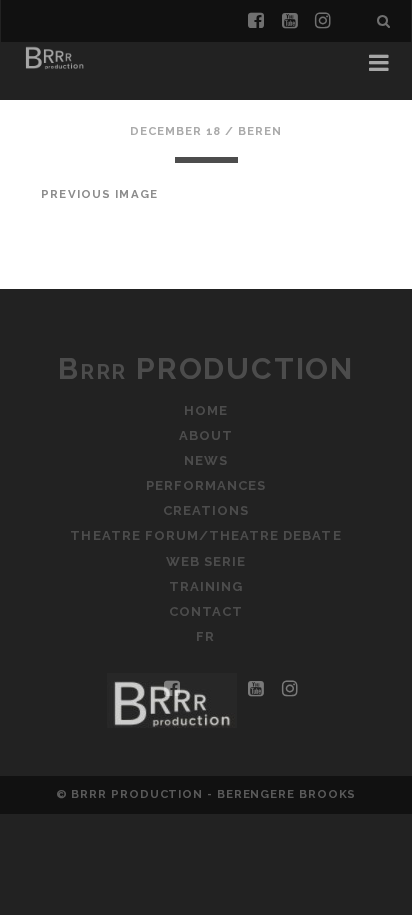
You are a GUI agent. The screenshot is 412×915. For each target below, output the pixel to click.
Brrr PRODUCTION (206, 368)
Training (206, 586)
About (206, 435)
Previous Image (99, 194)
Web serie (206, 561)
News (206, 460)
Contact (206, 611)
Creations (206, 510)
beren (260, 131)
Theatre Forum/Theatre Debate (205, 535)
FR (205, 636)
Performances (206, 485)
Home (206, 410)
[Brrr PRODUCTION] (54, 68)
